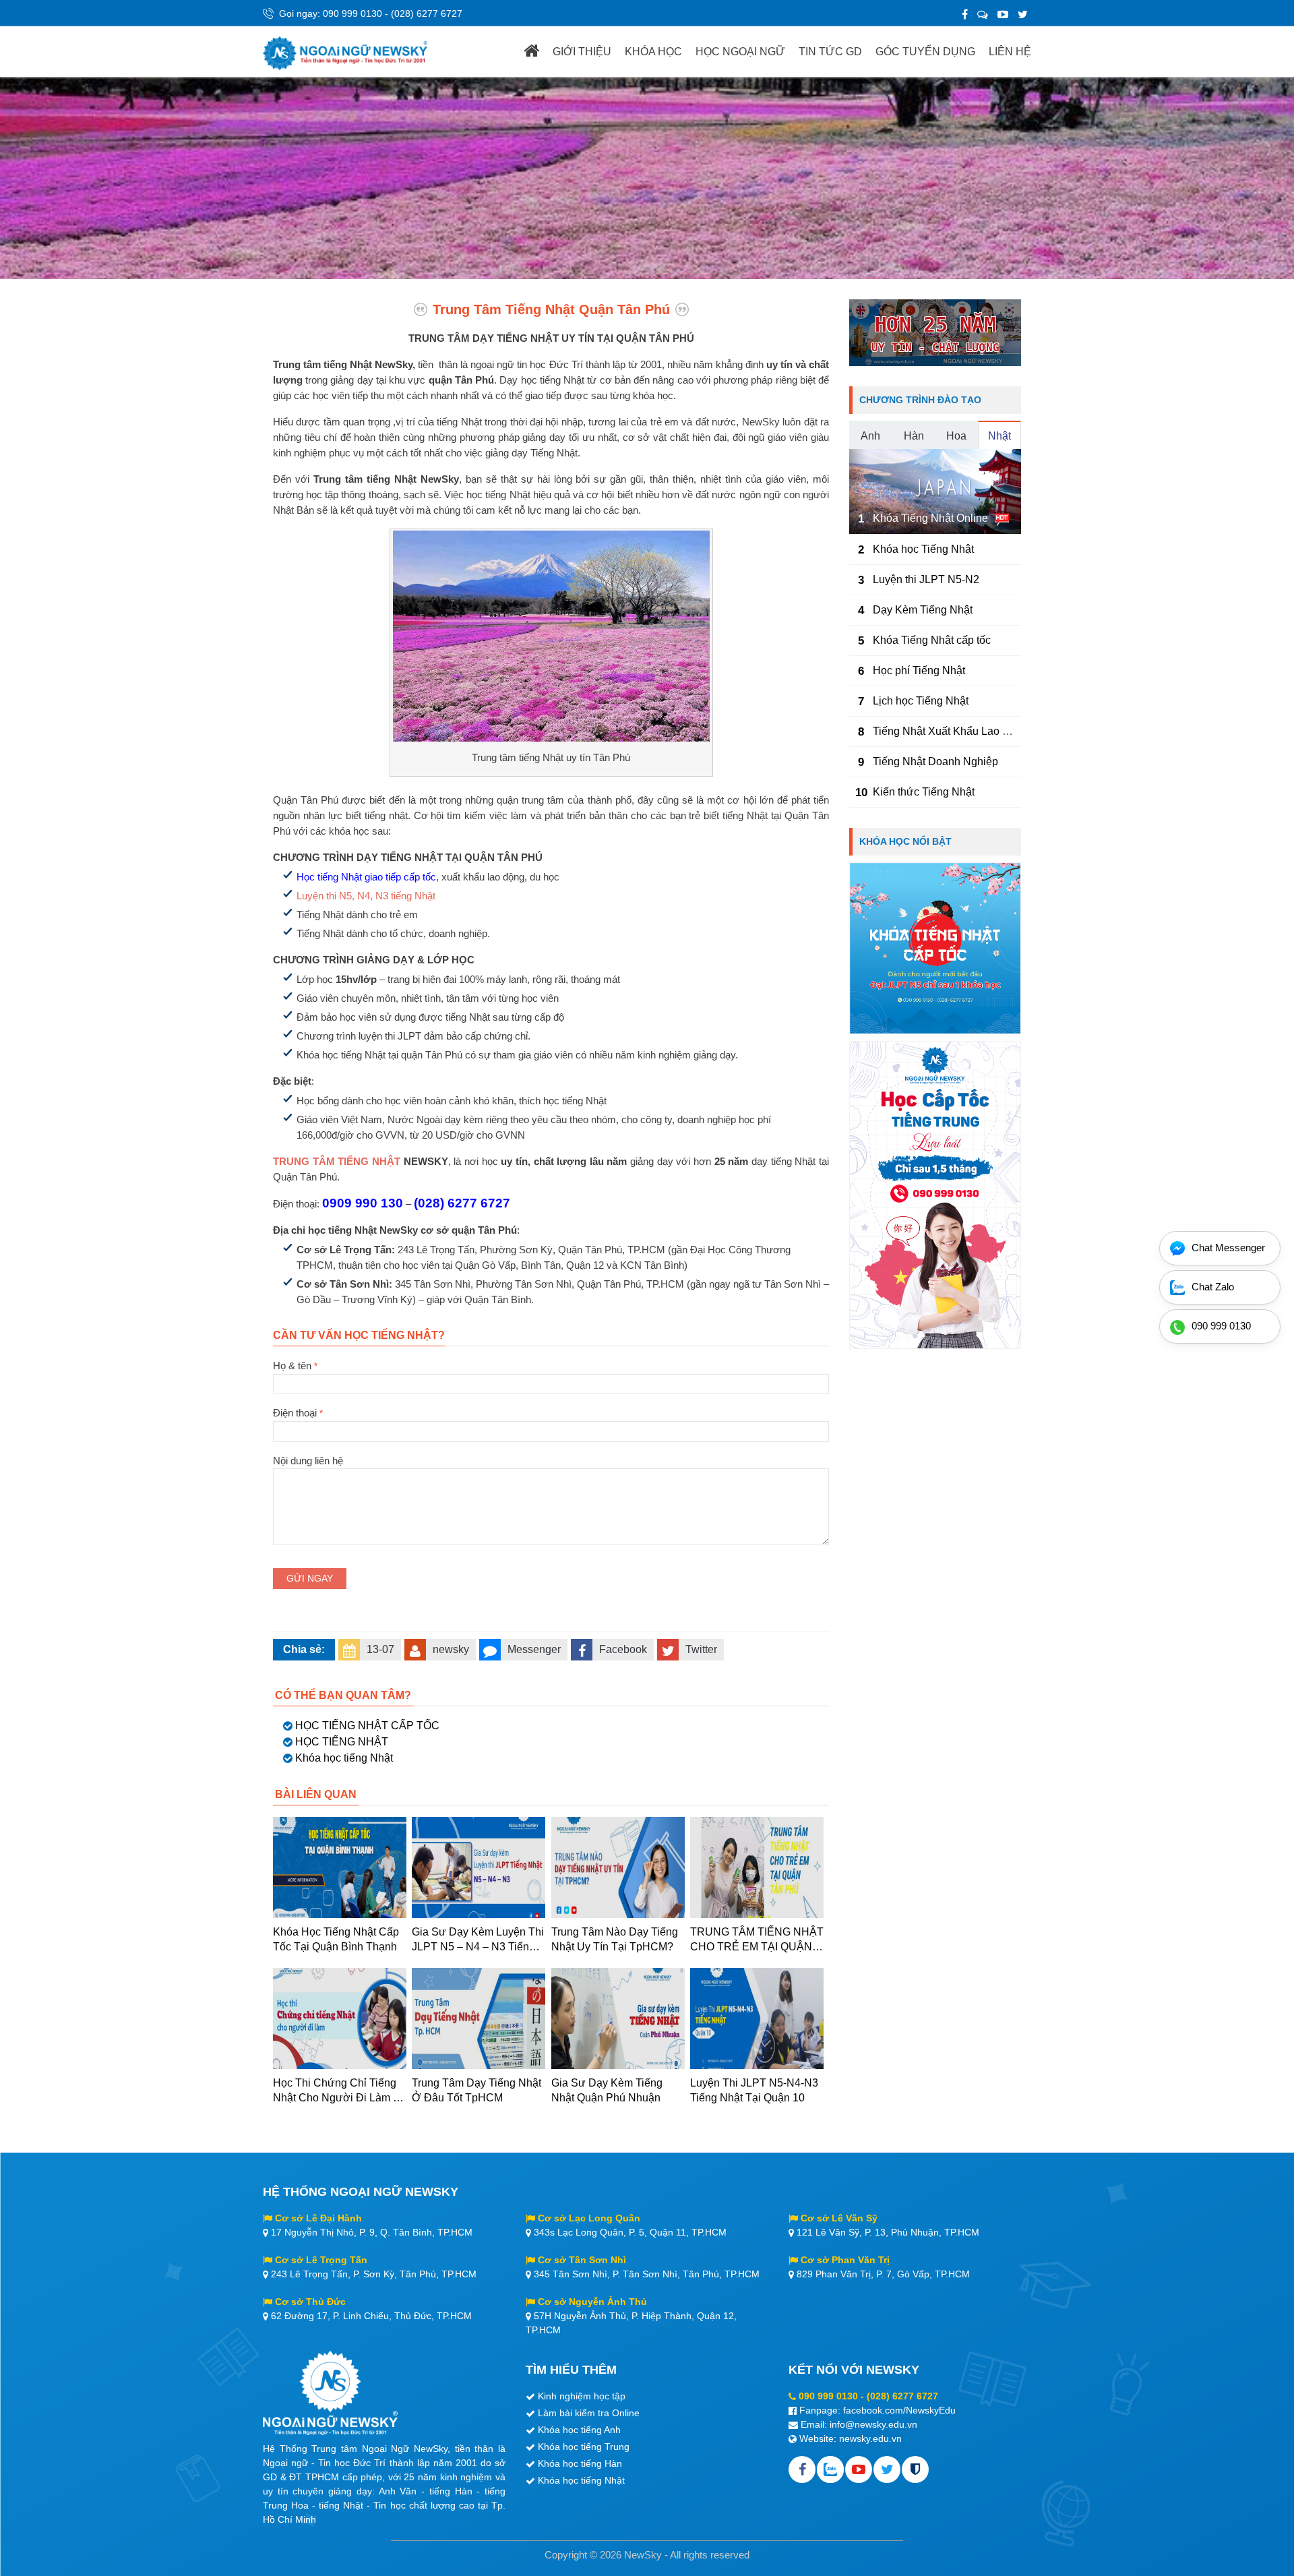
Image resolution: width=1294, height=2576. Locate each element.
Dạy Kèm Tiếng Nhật (923, 610)
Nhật (999, 436)
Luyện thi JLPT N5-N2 (926, 579)
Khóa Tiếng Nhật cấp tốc (932, 640)
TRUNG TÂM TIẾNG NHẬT (337, 1161)
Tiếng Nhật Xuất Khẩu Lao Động (951, 731)
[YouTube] (1003, 14)
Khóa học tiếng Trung (584, 2447)
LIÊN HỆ (1010, 52)
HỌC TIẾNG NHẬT (342, 1742)
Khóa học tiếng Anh (579, 2430)
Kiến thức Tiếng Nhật (924, 792)
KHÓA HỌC (653, 52)
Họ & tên (295, 1366)
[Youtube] (859, 2469)
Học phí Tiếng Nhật (919, 670)
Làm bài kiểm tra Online (589, 2413)
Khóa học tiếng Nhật (344, 1758)
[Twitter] (1023, 14)
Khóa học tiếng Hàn (580, 2463)
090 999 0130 (352, 13)
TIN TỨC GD (830, 52)
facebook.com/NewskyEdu (899, 2410)
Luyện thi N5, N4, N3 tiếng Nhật (366, 896)
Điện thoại (298, 1413)
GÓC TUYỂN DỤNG (925, 52)
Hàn (914, 436)
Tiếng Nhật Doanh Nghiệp (935, 761)
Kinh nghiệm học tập (582, 2396)
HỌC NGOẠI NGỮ (740, 52)
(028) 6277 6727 (427, 13)
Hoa (956, 436)
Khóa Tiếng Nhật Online (930, 518)
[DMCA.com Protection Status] (915, 2469)
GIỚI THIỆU (582, 52)
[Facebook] (965, 14)
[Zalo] (983, 14)
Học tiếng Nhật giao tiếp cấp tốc (366, 877)
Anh (870, 436)
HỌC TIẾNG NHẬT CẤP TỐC (367, 1726)
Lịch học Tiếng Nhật (921, 701)
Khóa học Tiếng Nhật (923, 549)
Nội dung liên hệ (308, 1461)
